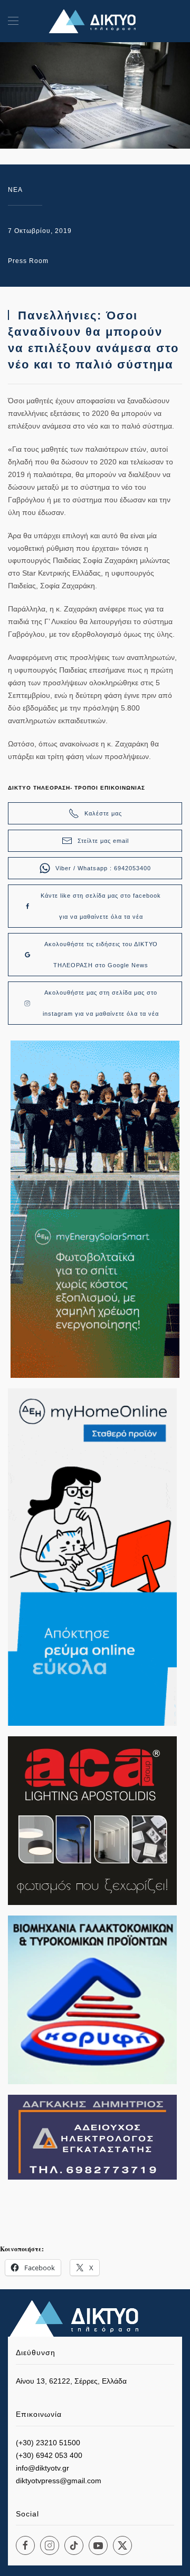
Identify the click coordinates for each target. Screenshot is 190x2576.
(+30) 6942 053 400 (49, 2455)
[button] (13, 21)
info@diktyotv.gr (42, 2468)
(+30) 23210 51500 (48, 2443)
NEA (15, 190)
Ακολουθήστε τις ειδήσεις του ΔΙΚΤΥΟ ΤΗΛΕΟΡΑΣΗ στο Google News (101, 955)
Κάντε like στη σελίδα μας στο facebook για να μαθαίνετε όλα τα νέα (101, 906)
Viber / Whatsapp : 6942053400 (103, 868)
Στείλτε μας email (103, 841)
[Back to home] (95, 21)
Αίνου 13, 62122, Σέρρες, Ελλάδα (71, 2381)
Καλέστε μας (103, 813)
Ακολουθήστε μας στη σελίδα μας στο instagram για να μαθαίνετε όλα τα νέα (101, 1003)
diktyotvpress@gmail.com (59, 2481)
